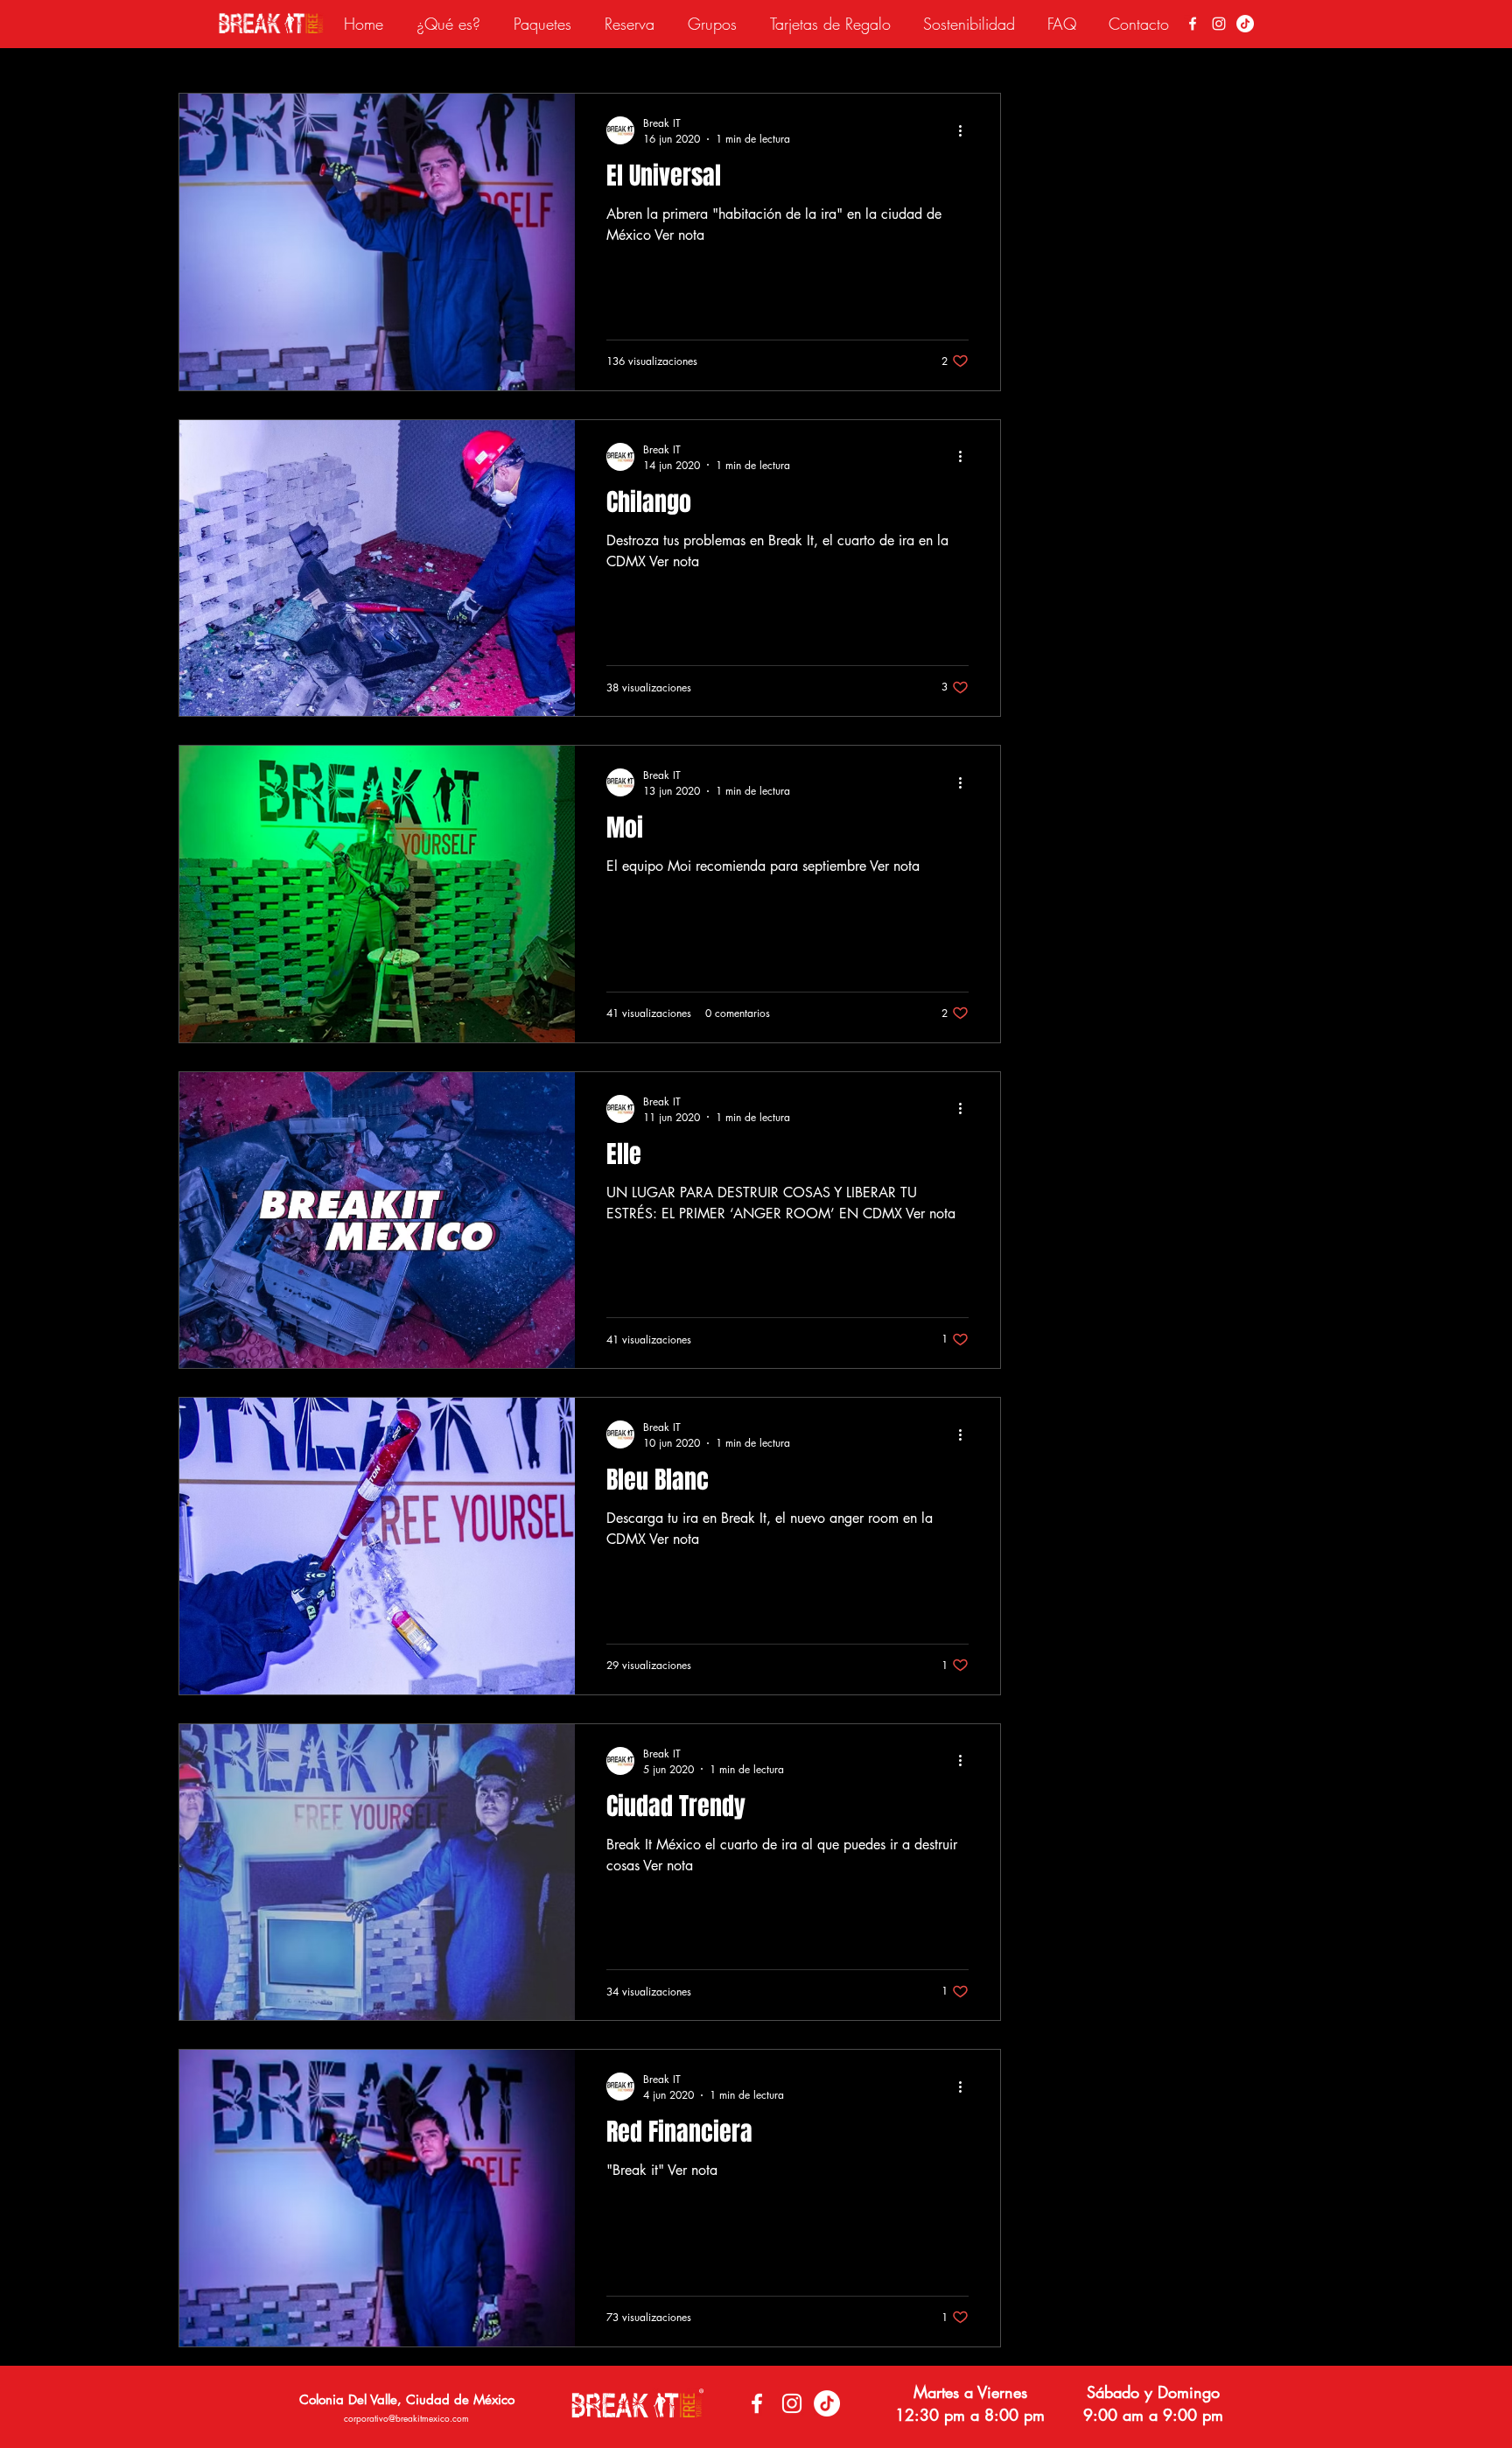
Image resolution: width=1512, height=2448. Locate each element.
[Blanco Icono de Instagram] (1219, 24)
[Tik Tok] (1245, 24)
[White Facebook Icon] (1193, 24)
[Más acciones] (966, 130)
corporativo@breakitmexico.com (406, 2418)
